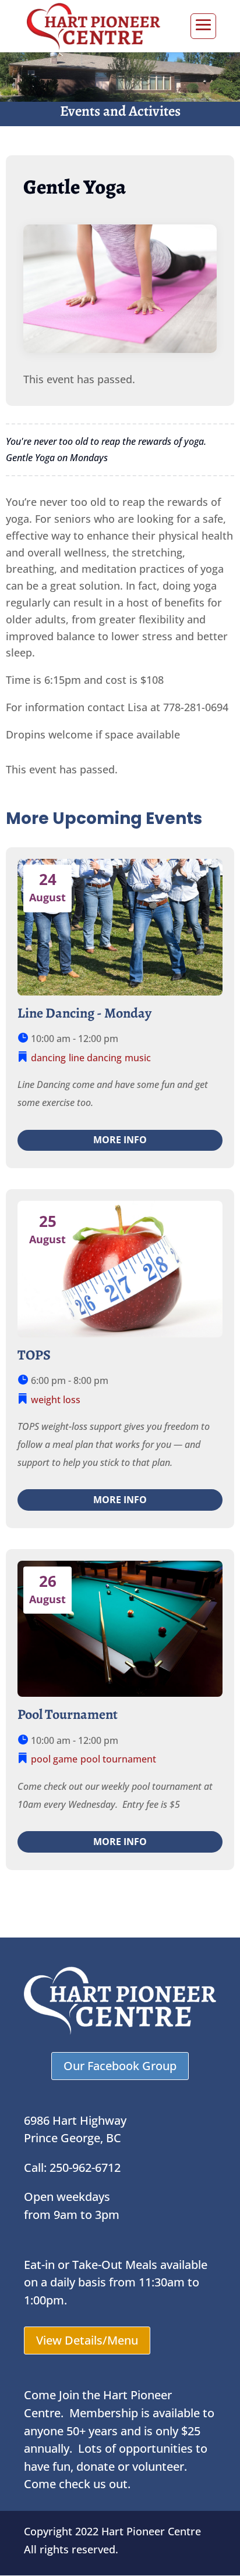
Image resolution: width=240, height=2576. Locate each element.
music (138, 1058)
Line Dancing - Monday (84, 1013)
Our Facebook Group (120, 2066)
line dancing (95, 1058)
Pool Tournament (68, 1714)
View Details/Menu (87, 2340)
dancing (48, 1058)
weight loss (56, 1400)
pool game (54, 1759)
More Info (120, 1140)
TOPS (34, 1355)
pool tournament (118, 1759)
